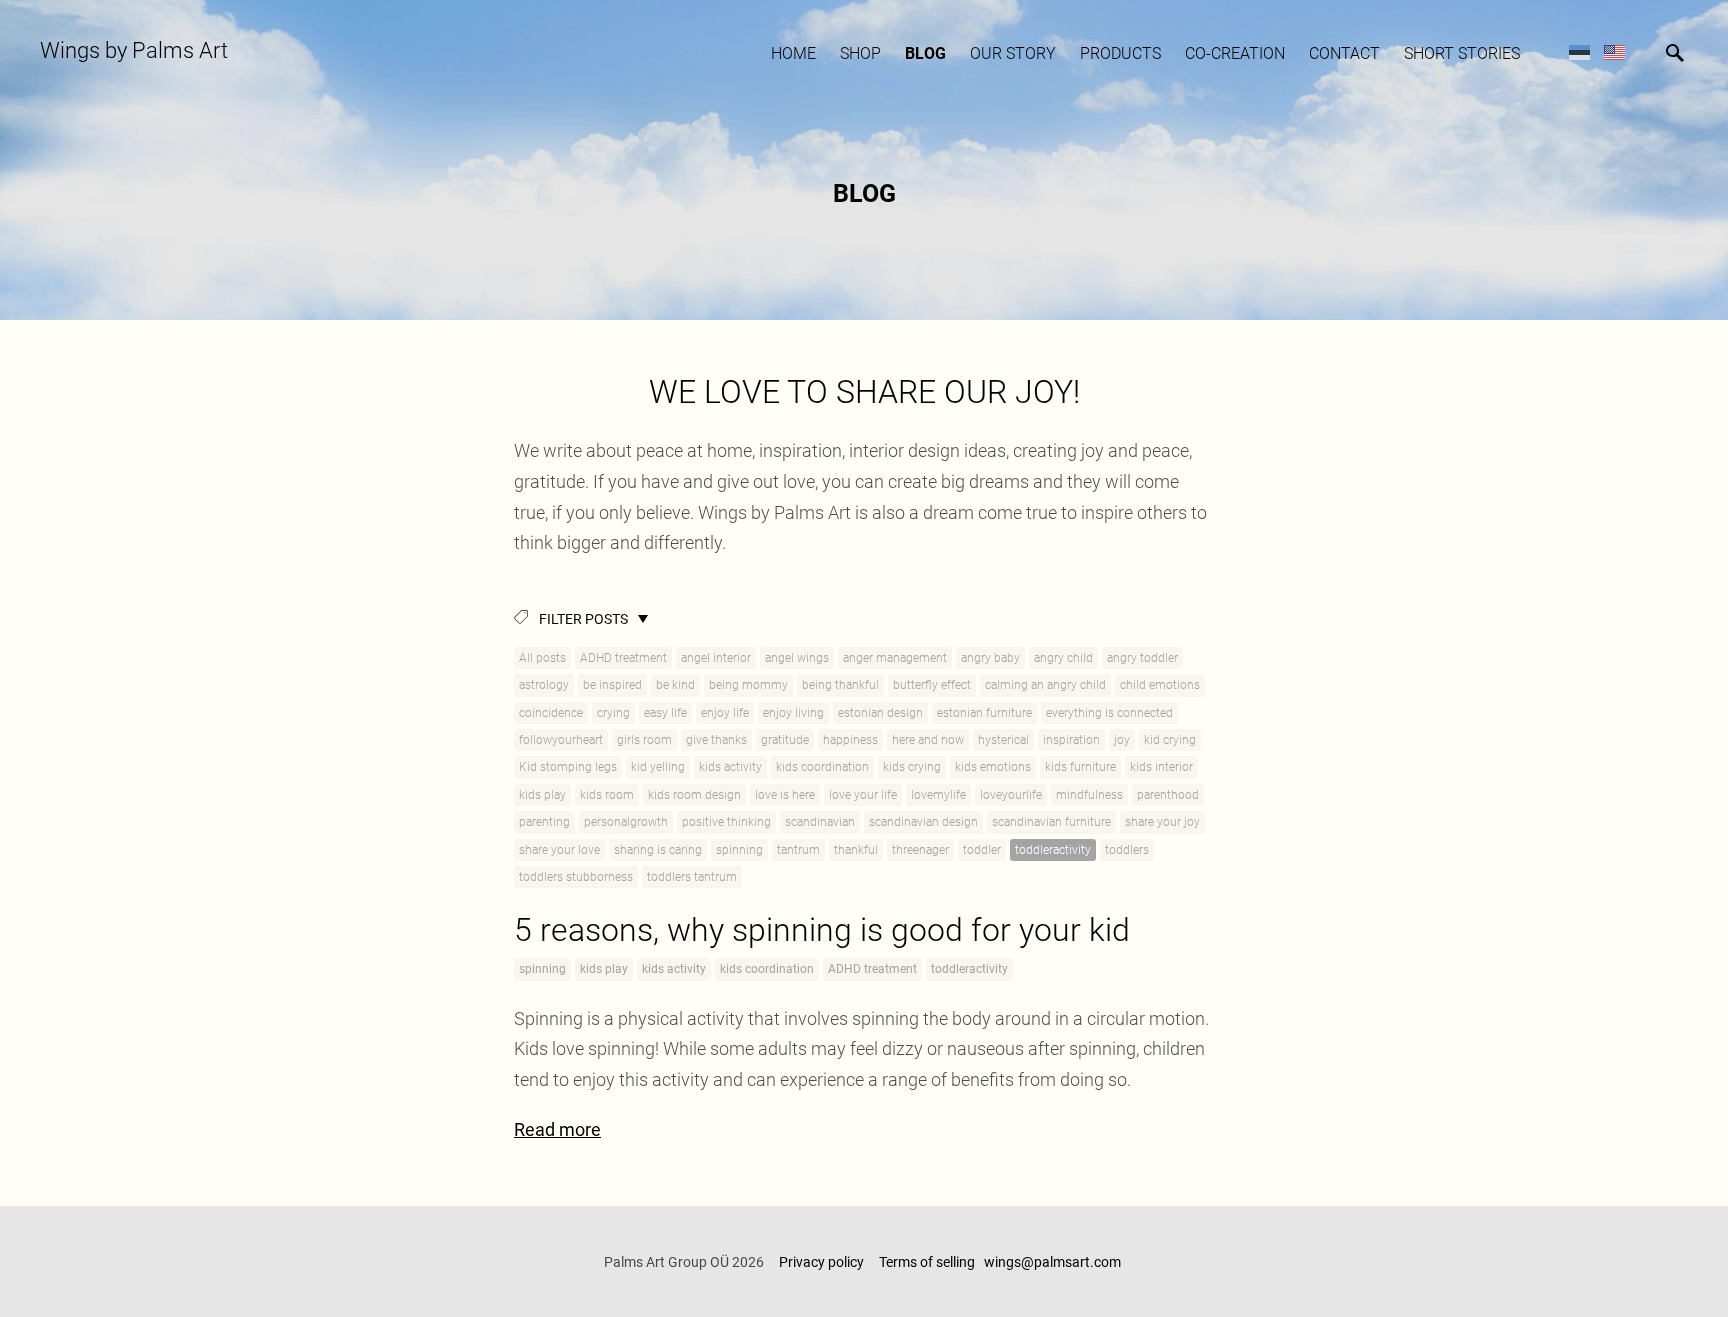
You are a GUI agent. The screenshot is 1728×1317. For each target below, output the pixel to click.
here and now (928, 740)
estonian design (880, 713)
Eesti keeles (1579, 51)
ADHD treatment (623, 658)
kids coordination (822, 767)
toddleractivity (1053, 850)
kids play (542, 795)
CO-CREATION (1235, 53)
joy (1122, 740)
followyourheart (561, 740)
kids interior (1161, 767)
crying (613, 713)
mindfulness (1089, 795)
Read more (557, 1129)
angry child (1063, 658)
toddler (982, 850)
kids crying (912, 767)
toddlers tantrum (692, 877)
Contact (1344, 53)
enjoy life (725, 713)
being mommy (748, 685)
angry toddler (1142, 658)
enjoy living (793, 713)
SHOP (860, 53)
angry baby (990, 658)
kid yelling (658, 767)
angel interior (716, 658)
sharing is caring (658, 850)
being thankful (840, 685)
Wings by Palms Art (134, 50)
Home (793, 53)
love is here (785, 795)
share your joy (1162, 822)
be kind (675, 685)
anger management (895, 658)
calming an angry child (1045, 685)
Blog (925, 53)
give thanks (716, 740)
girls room (644, 740)
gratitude (785, 740)
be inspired (612, 685)
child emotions (1160, 685)
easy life (665, 713)
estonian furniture (984, 713)
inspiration (1071, 740)
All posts (542, 658)
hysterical (1003, 740)
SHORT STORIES (1462, 53)
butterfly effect (932, 685)
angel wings (797, 658)
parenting (544, 822)
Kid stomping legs (568, 767)
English (1614, 51)
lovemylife (938, 795)
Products (1120, 53)
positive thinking (726, 822)
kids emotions (993, 767)
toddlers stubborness (576, 877)
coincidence (551, 713)
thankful (856, 850)
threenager (920, 850)
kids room (607, 795)
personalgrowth (626, 822)
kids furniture (1080, 767)
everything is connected (1109, 713)
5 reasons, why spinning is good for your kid (822, 930)
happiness (850, 740)
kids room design (694, 795)
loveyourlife (1011, 795)
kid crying (1170, 740)
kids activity (730, 767)
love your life (863, 795)
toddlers (1127, 850)
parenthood (1168, 795)
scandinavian (820, 822)
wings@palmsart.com (1054, 1262)
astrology (544, 685)
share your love (559, 850)
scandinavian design (923, 822)
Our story (1013, 53)
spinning (739, 850)
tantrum (798, 850)
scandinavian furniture (1051, 822)
